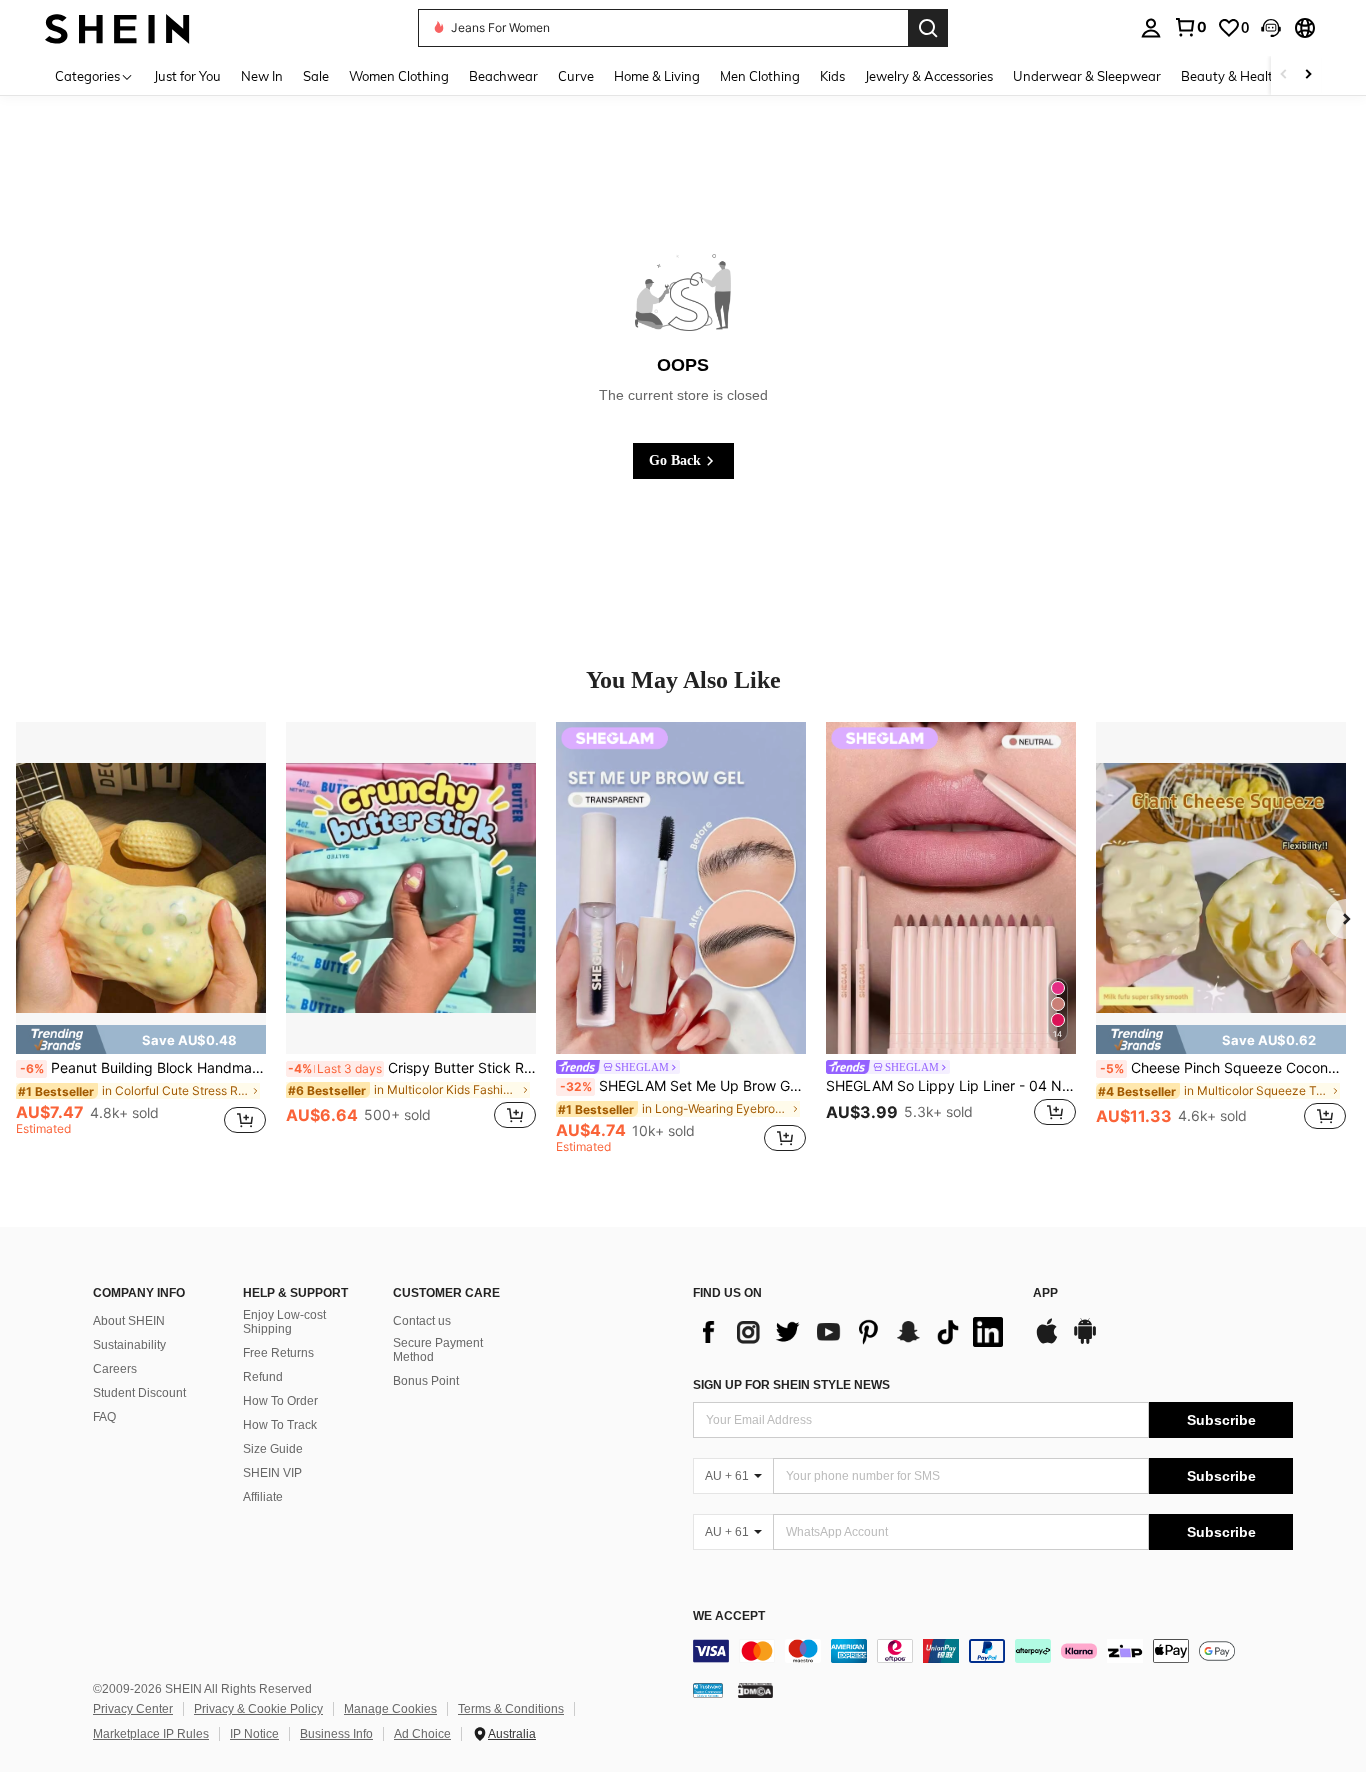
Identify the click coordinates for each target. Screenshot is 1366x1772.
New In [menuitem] (262, 76)
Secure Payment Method (438, 1350)
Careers (115, 1369)
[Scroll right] (1308, 75)
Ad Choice (422, 1734)
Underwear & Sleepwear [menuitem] (1087, 76)
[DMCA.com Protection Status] (755, 1690)
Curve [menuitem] (576, 76)
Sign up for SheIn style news (791, 1385)
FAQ (104, 1417)
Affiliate (263, 1497)
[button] (1271, 28)
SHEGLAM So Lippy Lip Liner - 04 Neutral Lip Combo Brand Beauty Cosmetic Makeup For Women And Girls (951, 1086)
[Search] (928, 28)
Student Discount (139, 1393)
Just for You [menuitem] (187, 76)
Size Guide (273, 1449)
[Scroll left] (1284, 75)
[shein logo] (117, 27)
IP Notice (254, 1734)
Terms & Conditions (511, 1709)
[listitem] (141, 937)
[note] (141, 1039)
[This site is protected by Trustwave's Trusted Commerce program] (708, 1690)
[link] (1190, 27)
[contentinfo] (993, 1651)
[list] (853, 1332)
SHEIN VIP (272, 1473)
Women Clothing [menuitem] (399, 76)
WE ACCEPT (729, 1616)
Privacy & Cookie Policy (258, 1709)
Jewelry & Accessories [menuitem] (929, 76)
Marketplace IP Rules (151, 1734)
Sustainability (129, 1345)
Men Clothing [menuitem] (760, 76)
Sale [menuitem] (316, 76)
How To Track (280, 1425)
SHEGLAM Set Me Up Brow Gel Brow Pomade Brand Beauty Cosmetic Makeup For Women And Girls (683, 1086)
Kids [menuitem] (832, 76)
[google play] (1085, 1341)
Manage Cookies (390, 1709)
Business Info (336, 1734)
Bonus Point (426, 1381)
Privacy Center (133, 1709)
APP (1045, 1293)
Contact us (422, 1321)
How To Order (280, 1401)
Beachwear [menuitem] (503, 76)
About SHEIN (129, 1321)
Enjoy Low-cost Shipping (284, 1322)
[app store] (1047, 1341)
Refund (263, 1377)
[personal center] (1151, 28)
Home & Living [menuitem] (657, 76)
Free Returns (278, 1353)
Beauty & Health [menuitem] (1231, 76)
